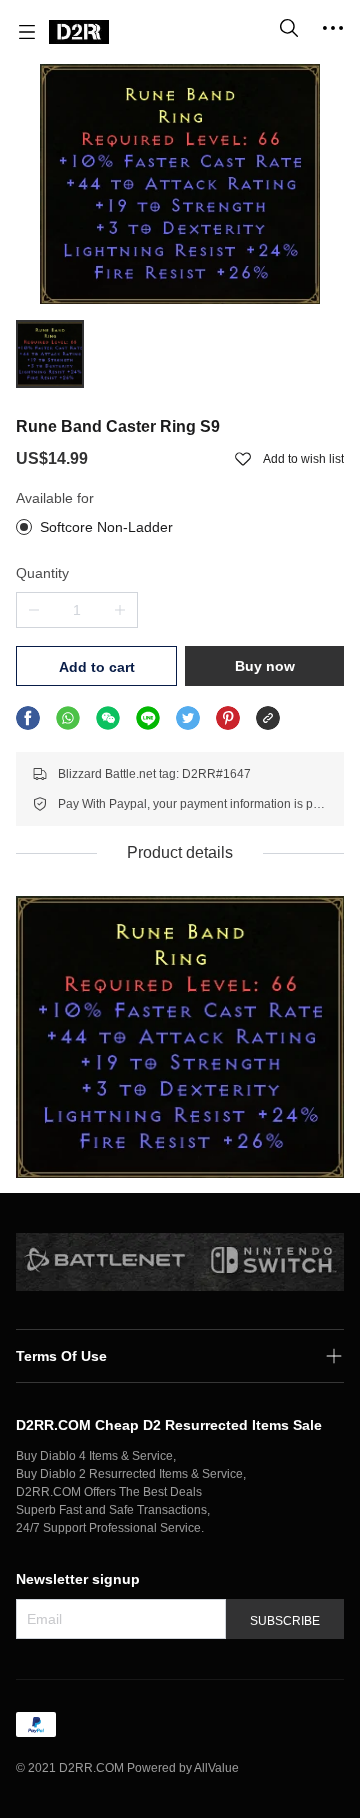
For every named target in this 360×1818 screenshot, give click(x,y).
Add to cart (97, 667)
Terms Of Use (61, 1356)
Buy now (265, 666)
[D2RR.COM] (79, 32)
